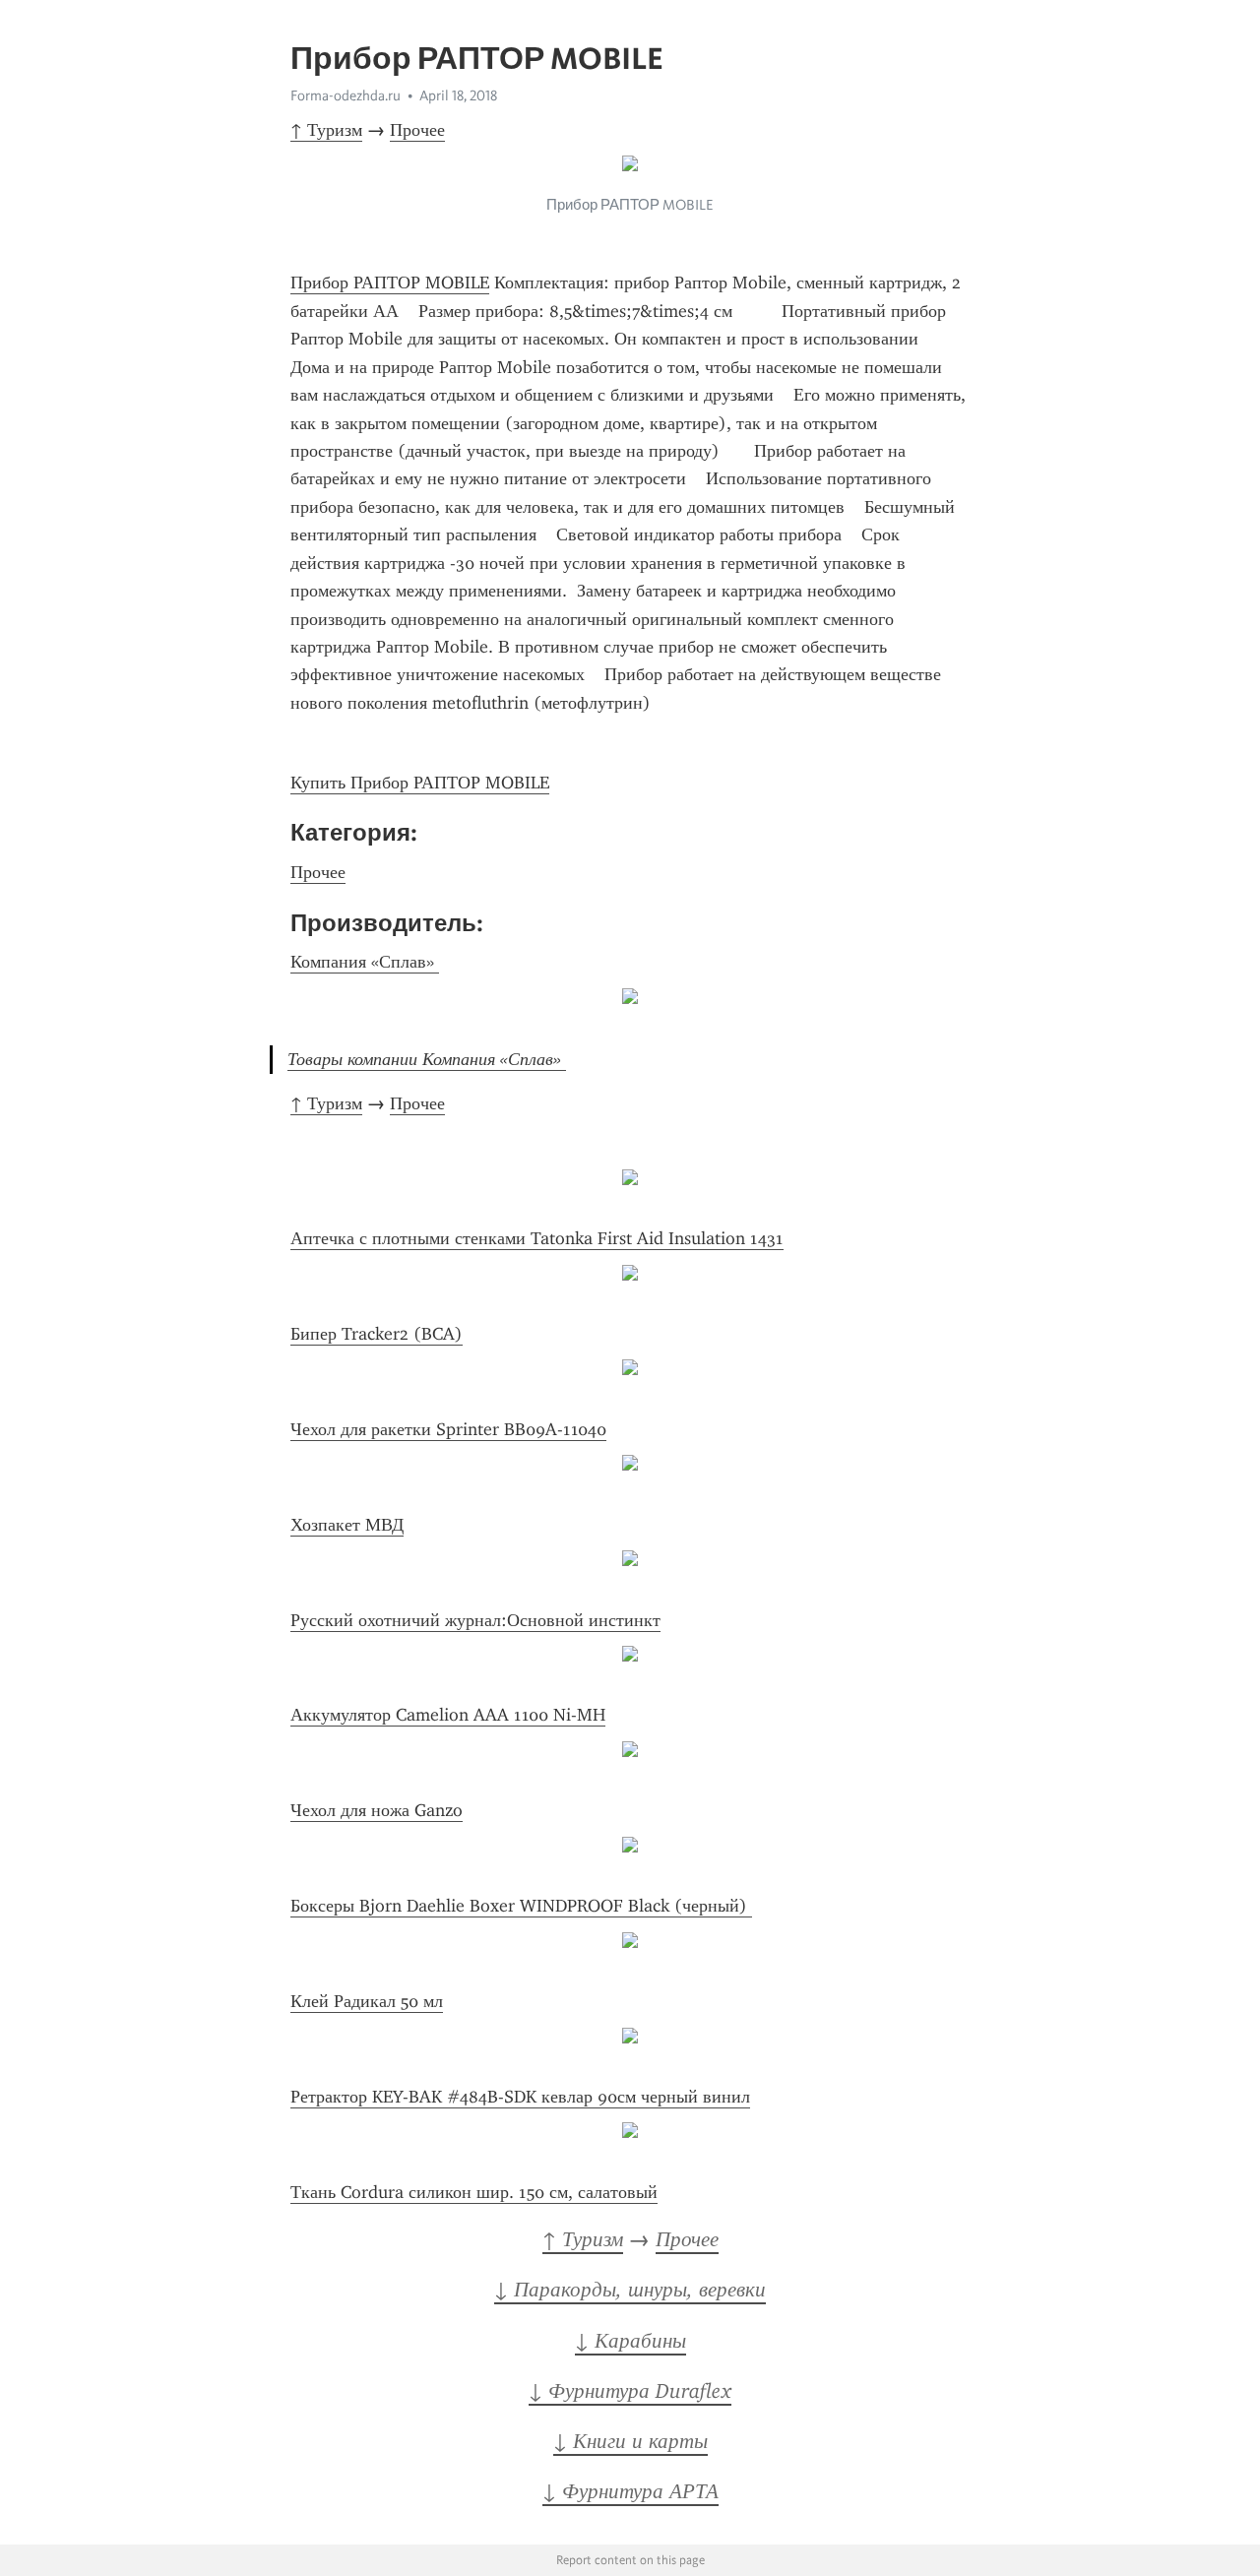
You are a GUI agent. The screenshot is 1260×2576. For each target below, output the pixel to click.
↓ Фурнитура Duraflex (630, 2391)
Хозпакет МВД (347, 1525)
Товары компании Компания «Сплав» (427, 1059)
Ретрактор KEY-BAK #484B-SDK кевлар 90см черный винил (520, 2097)
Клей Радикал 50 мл (367, 2001)
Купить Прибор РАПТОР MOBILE (420, 783)
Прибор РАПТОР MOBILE (390, 283)
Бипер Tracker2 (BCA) (377, 1334)
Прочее (417, 130)
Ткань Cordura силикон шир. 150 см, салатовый (474, 2192)
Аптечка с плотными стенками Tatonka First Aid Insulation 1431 (537, 1238)
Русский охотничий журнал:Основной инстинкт (475, 1620)
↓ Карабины (630, 2341)
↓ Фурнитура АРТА (630, 2491)
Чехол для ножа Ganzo (377, 1810)
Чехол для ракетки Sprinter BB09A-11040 (448, 1429)
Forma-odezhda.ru (346, 95)
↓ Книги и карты (630, 2441)
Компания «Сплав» (365, 962)
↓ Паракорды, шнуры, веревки (630, 2290)
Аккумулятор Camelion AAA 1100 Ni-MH (448, 1715)
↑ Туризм (326, 130)
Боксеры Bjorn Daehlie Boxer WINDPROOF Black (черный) (521, 1906)
